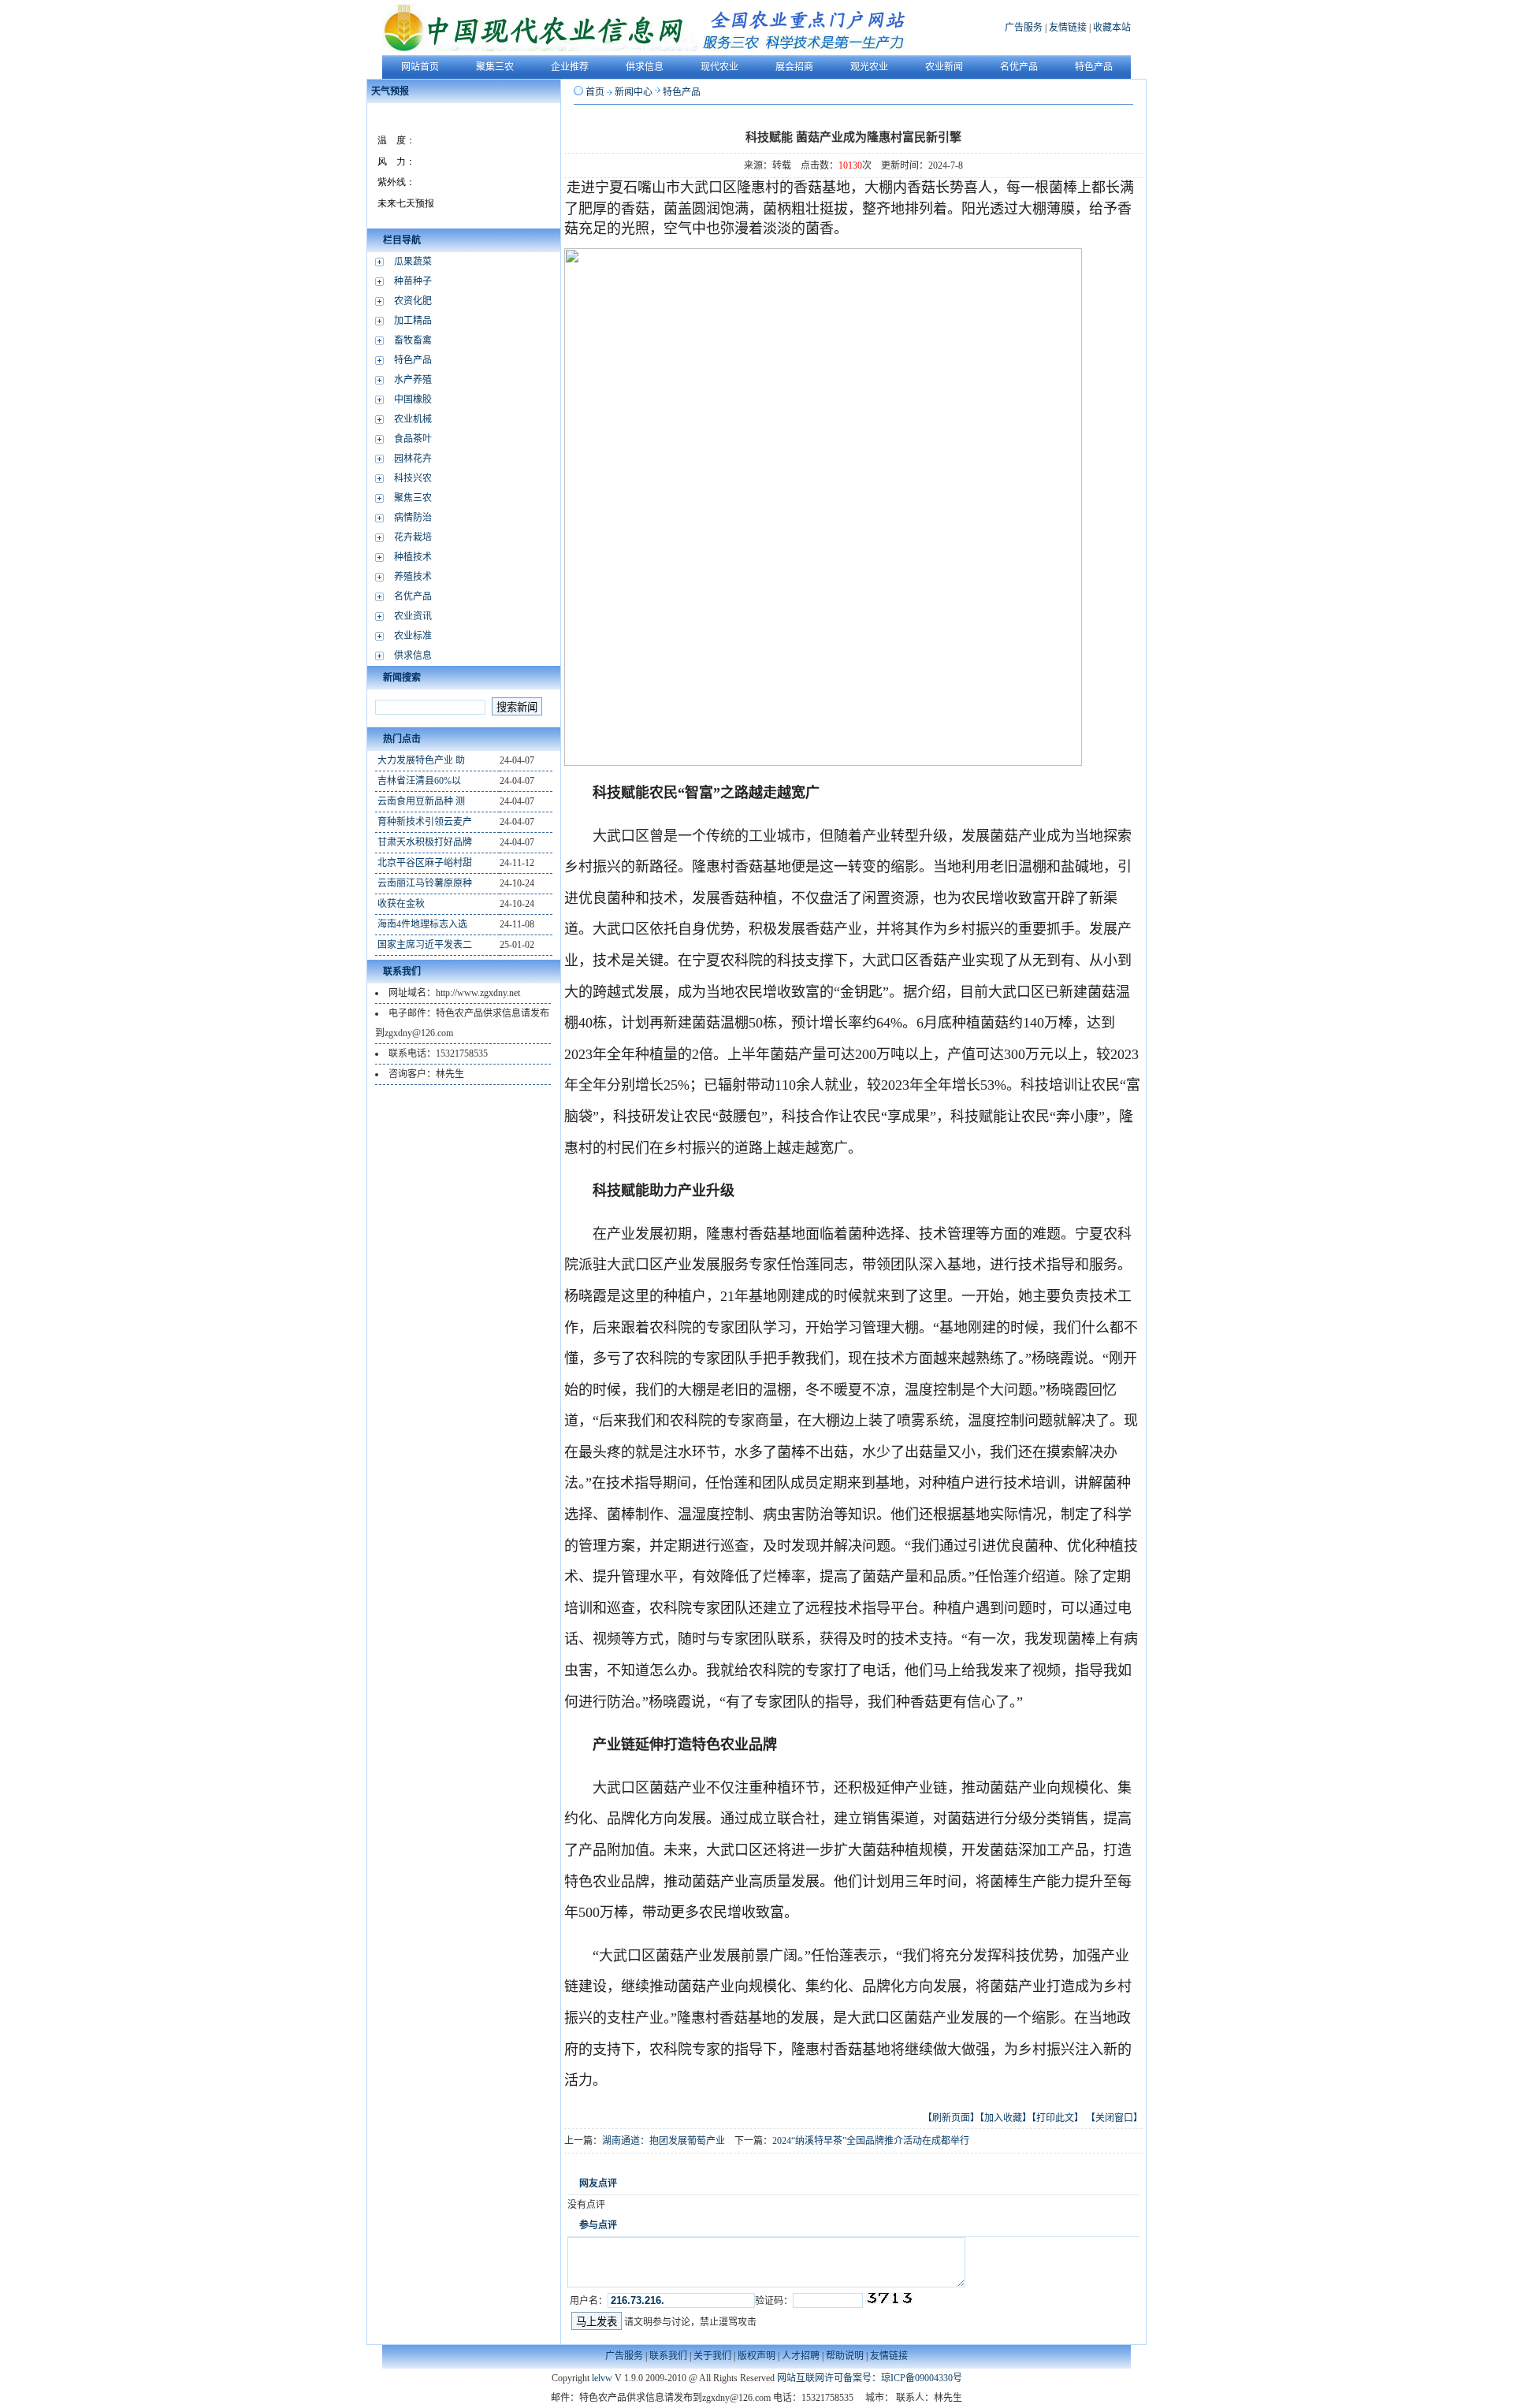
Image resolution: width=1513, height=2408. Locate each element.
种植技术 (413, 557)
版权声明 (756, 2356)
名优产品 (413, 596)
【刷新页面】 (951, 2118)
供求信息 (413, 656)
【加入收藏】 (1006, 2118)
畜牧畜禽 (413, 340)
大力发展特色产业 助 (421, 760)
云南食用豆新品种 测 (421, 801)
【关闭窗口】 (1114, 2118)
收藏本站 (1112, 28)
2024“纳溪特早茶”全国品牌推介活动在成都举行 (871, 2141)
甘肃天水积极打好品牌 (425, 842)
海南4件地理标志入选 (422, 924)
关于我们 (712, 2356)
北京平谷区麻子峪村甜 (425, 863)
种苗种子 (413, 281)
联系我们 (668, 2356)
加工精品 (413, 321)
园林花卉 (413, 459)
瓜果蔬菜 (413, 262)
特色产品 (413, 360)
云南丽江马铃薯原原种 (425, 883)
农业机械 (413, 419)
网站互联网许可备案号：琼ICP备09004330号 (870, 2378)
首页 (595, 92)
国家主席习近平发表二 (425, 945)
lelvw (602, 2378)
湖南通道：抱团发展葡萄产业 (664, 2141)
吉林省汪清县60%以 (419, 781)
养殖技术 (413, 577)
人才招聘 (801, 2356)
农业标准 (413, 636)
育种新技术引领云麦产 (425, 822)
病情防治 (413, 518)
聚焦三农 (413, 498)
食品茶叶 (413, 439)
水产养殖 (413, 380)
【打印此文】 (1058, 2118)
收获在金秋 (401, 904)
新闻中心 (634, 92)
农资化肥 (413, 301)
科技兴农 (413, 478)
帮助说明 (845, 2356)
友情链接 (1068, 28)
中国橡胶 (413, 399)
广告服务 (1024, 28)
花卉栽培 (413, 537)
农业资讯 (413, 616)
